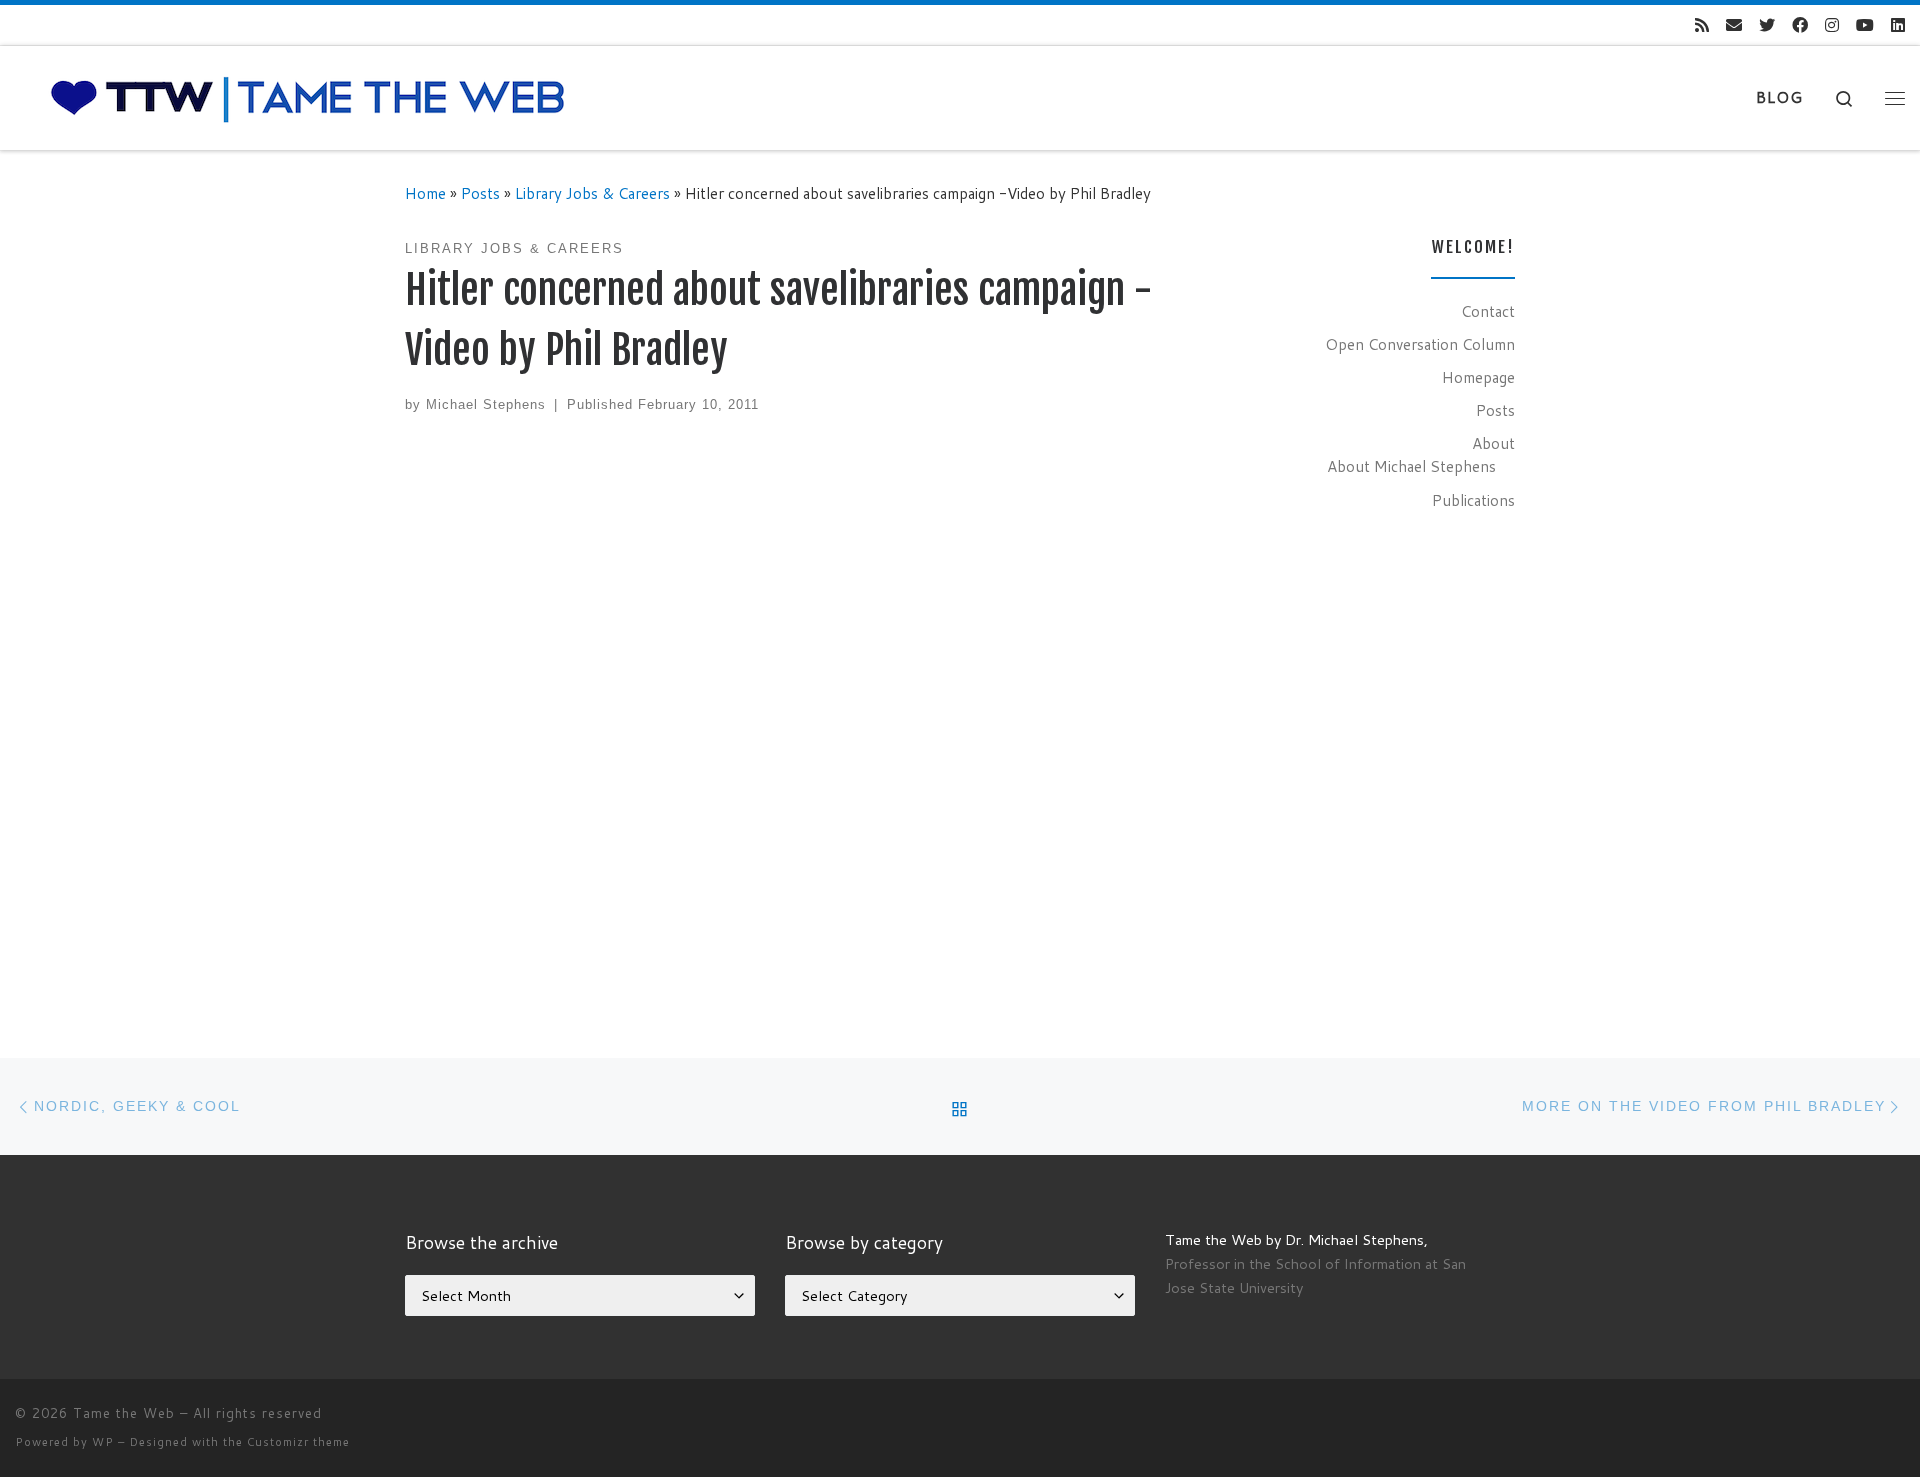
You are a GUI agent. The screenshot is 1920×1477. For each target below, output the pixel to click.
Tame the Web (124, 1413)
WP (103, 1442)
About (1493, 443)
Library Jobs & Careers (592, 193)
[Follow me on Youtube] (1865, 25)
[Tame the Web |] (308, 96)
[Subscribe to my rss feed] (1702, 25)
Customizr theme (298, 1442)
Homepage (1478, 377)
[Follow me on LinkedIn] (1898, 25)
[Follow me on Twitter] (1767, 25)
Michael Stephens (486, 404)
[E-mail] (1734, 25)
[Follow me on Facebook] (1800, 25)
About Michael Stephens (1411, 466)
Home (425, 193)
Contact (1488, 311)
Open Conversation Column (1420, 344)
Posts (480, 193)
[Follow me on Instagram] (1832, 25)
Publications (1473, 500)
